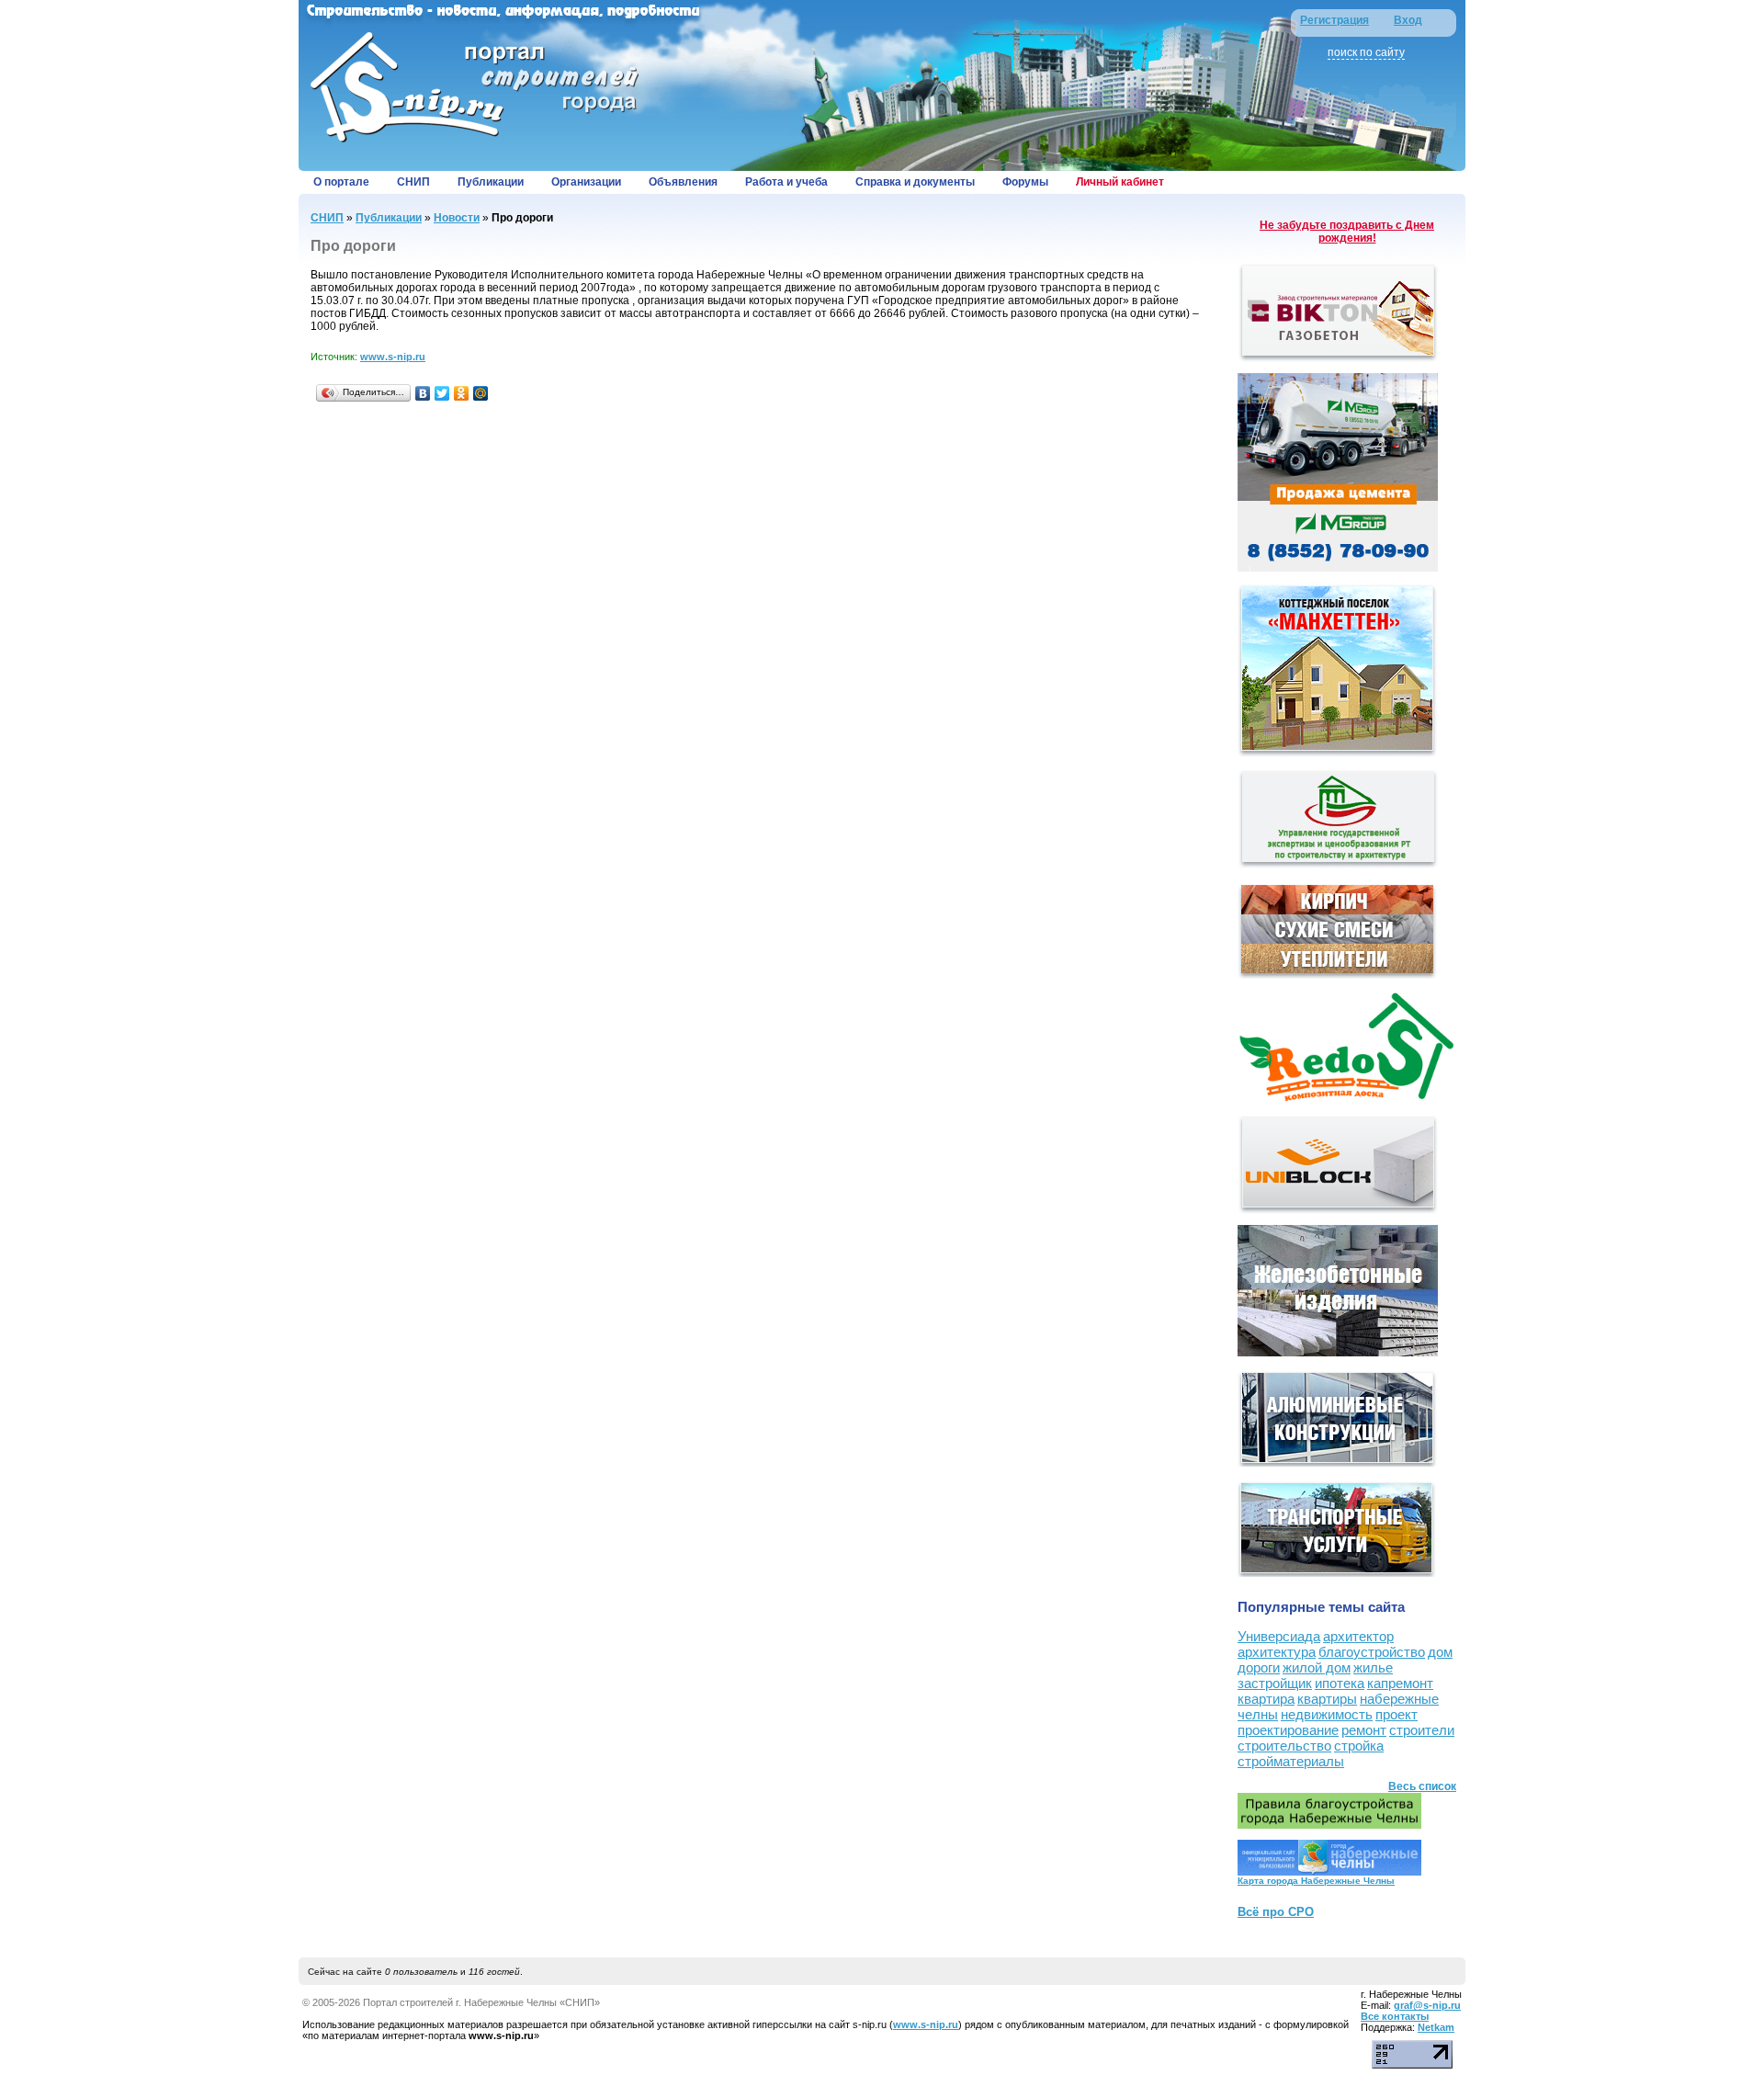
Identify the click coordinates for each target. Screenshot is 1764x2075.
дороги (1259, 1667)
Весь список (1422, 1786)
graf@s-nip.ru (1427, 2005)
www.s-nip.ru (393, 357)
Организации (586, 182)
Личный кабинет (1120, 182)
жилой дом (1317, 1667)
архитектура (1277, 1652)
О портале (341, 182)
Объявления (683, 182)
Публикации (491, 182)
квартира (1266, 1699)
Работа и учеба (786, 182)
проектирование (1288, 1730)
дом (1440, 1652)
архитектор (1358, 1636)
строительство (1284, 1746)
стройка (1359, 1746)
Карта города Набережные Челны (1316, 1881)
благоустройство (1372, 1652)
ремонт (1364, 1730)
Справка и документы (915, 182)
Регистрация (1334, 20)
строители (1422, 1730)
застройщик (1275, 1683)
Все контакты (1395, 2016)
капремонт (1400, 1683)
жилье (1373, 1667)
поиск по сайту (1366, 52)
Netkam (1436, 2027)
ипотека (1340, 1683)
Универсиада (1279, 1636)
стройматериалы (1291, 1761)
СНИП (413, 182)
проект (1396, 1714)
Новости (457, 218)
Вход (1408, 20)
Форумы (1025, 182)
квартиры (1327, 1699)
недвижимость (1327, 1714)
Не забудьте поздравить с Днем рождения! (1347, 232)
